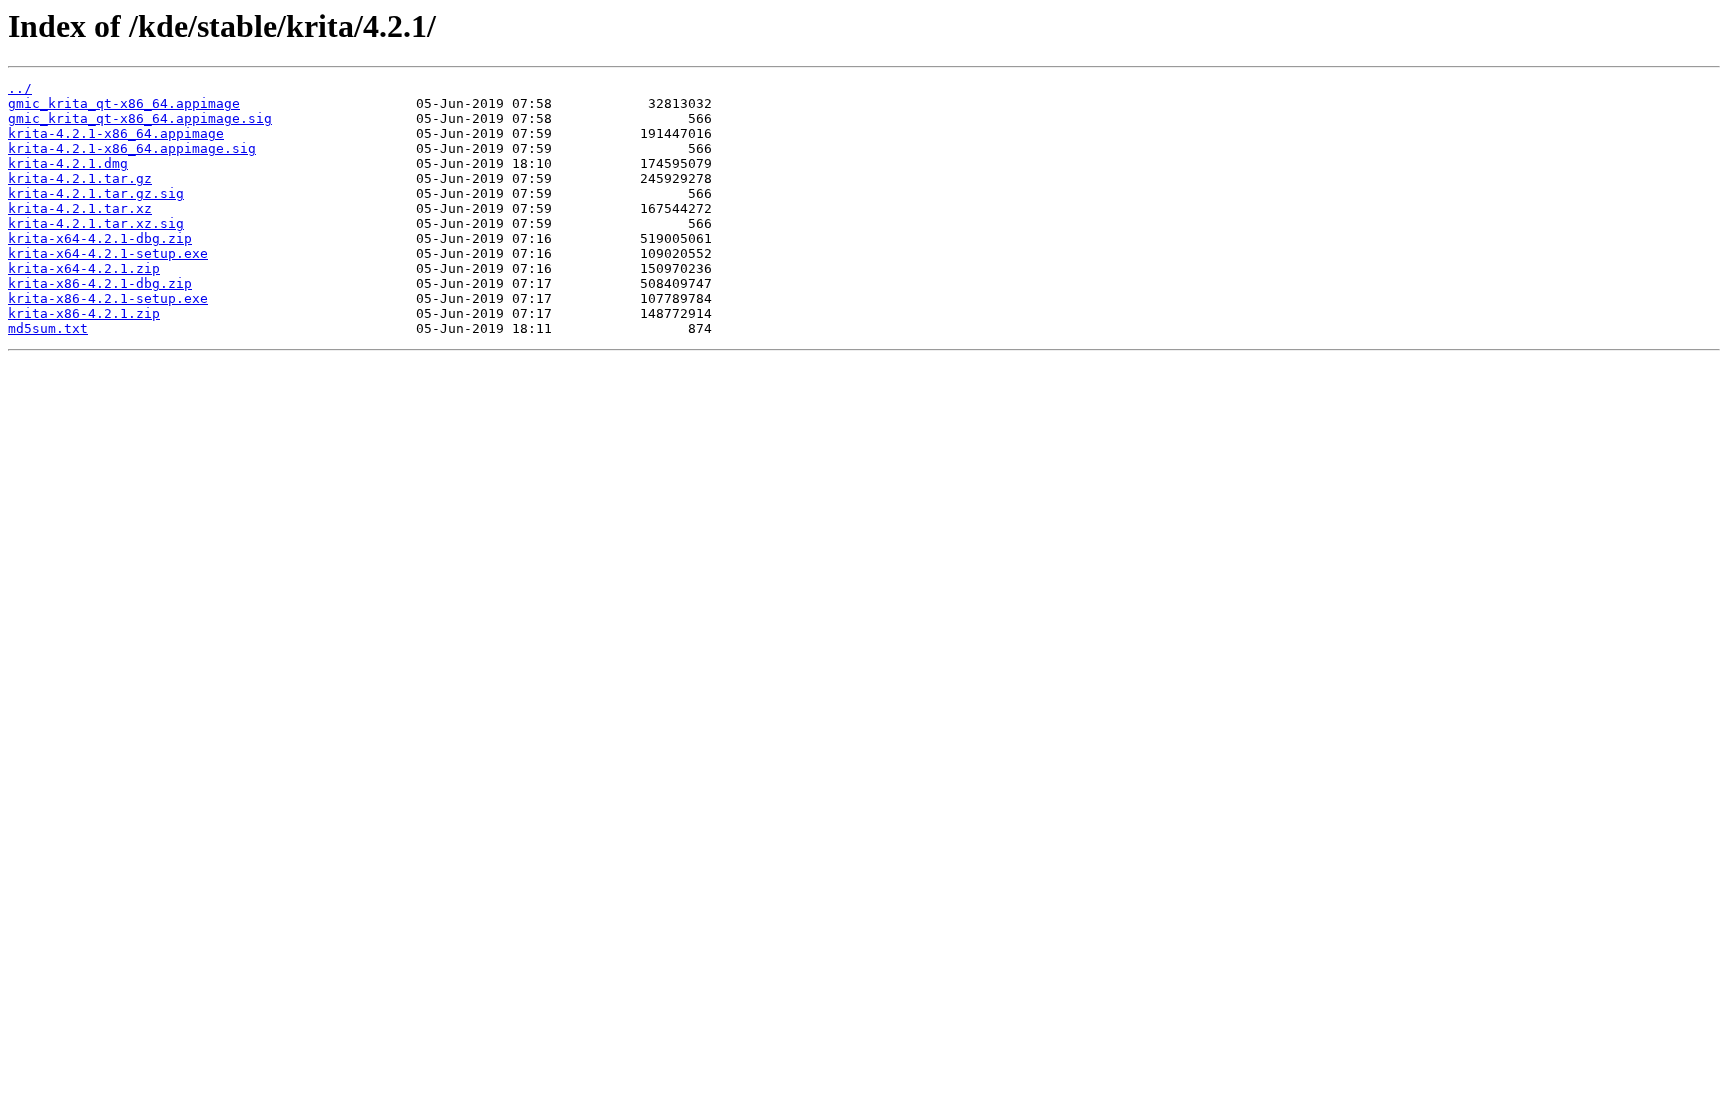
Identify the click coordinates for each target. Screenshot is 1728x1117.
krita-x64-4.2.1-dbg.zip (100, 238)
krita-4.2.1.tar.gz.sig (96, 193)
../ (20, 88)
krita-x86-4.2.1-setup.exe (108, 298)
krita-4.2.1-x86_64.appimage (116, 133)
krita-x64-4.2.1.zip (84, 268)
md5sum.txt (48, 328)
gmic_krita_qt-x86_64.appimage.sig (140, 118)
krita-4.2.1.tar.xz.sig (96, 223)
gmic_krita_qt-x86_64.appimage (124, 103)
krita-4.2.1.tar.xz (80, 208)
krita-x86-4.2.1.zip (84, 313)
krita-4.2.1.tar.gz (80, 178)
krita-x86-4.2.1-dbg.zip (100, 283)
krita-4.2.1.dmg (68, 163)
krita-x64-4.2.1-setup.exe (108, 253)
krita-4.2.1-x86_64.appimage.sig (132, 148)
